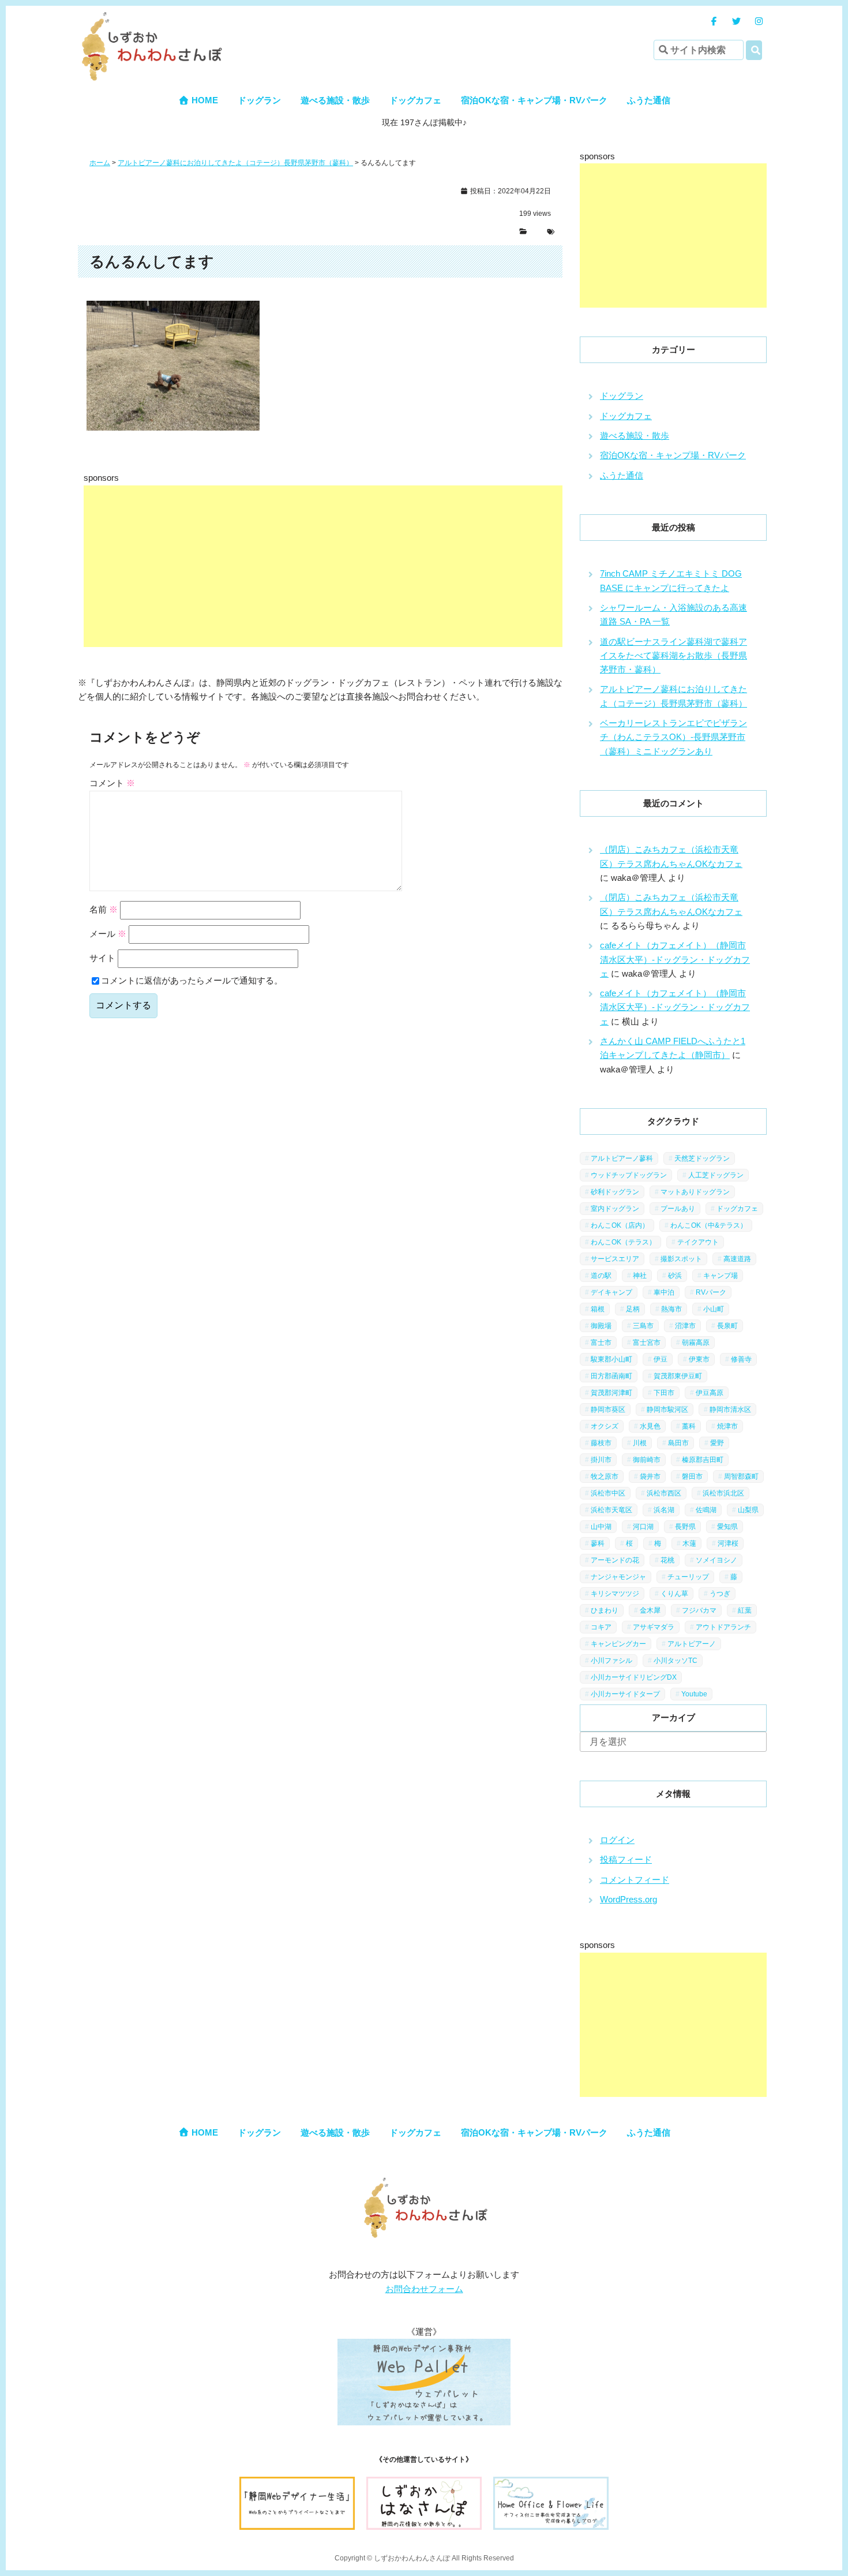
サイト (102, 958)
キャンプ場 (721, 1276)
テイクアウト (698, 1242)
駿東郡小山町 (611, 1359)
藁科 (689, 1426)
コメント (112, 783)
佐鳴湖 (706, 1510)
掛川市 (601, 1460)
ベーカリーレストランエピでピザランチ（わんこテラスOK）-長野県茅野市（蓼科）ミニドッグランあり (673, 737)
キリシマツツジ (615, 1594)
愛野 (717, 1443)
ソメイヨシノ (716, 1560)
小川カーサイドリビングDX (634, 1677)
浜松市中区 (608, 1493)
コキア (601, 1627)
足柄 (633, 1309)
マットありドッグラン (695, 1192)
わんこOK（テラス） (623, 1242)
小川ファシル (611, 1661)
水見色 (650, 1426)
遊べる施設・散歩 (335, 100)
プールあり (678, 1209)
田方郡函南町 (611, 1376)
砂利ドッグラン (615, 1192)
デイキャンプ (611, 1292)
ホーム (100, 163)
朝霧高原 (696, 1343)
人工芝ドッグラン (716, 1175)
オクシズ (605, 1426)
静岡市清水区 (730, 1409)
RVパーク (711, 1292)
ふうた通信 (649, 100)
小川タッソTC (676, 1661)
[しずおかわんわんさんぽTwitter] (736, 21)
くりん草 (674, 1594)
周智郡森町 (741, 1476)
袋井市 (650, 1476)
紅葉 (745, 1610)
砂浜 (675, 1276)
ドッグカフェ (415, 100)
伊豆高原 (710, 1393)
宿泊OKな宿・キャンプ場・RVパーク (534, 100)
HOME (204, 100)
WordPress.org (629, 1899)
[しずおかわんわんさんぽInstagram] (759, 21)
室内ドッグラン (615, 1209)
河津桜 (728, 1543)
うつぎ (720, 1594)
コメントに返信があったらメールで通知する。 (192, 980)
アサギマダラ (654, 1627)
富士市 (601, 1343)
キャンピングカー (618, 1644)
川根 (640, 1443)
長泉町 (727, 1326)
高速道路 (737, 1259)
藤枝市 (601, 1443)
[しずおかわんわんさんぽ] (150, 18)
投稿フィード (626, 1859)
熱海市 (671, 1309)
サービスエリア (615, 1259)
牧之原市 (605, 1476)
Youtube (694, 1694)
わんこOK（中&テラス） (709, 1225)
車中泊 (664, 1292)
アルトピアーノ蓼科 (622, 1158)
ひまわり (605, 1610)
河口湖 (643, 1527)
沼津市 (685, 1326)
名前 (104, 909)
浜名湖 (664, 1510)
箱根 (598, 1309)
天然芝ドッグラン (702, 1158)
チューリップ (688, 1577)
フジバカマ (699, 1610)
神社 (640, 1276)
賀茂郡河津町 (611, 1393)
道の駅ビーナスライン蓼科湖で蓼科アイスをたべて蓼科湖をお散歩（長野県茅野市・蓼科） (673, 656)
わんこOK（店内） (620, 1225)
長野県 (685, 1527)
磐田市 (692, 1476)
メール (108, 934)
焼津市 (727, 1426)
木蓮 (689, 1543)
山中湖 (601, 1527)
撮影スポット (681, 1259)
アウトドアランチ (723, 1627)
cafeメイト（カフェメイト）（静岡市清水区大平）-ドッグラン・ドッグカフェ (675, 959)
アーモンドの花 (615, 1560)
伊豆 (661, 1359)
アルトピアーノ (692, 1644)
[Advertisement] (372, 566)
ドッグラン (259, 100)
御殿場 (601, 1326)
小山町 (714, 1309)
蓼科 (598, 1543)
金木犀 (650, 1610)
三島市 (643, 1326)
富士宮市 (647, 1343)
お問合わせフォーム (424, 2289)
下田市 (664, 1393)
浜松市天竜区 (611, 1510)
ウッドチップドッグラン (629, 1175)
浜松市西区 (664, 1493)
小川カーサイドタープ (625, 1694)
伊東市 (699, 1359)
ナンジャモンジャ (618, 1577)
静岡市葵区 (608, 1409)
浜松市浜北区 (723, 1493)
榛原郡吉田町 (703, 1460)
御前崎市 (647, 1460)
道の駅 (601, 1276)
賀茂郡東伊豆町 (678, 1376)
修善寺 (741, 1359)
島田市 (678, 1443)
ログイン (617, 1840)
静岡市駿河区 (667, 1409)
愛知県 (727, 1527)
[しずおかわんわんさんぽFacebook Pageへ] (714, 21)
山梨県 (748, 1510)
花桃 (667, 1560)
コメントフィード (635, 1880)
